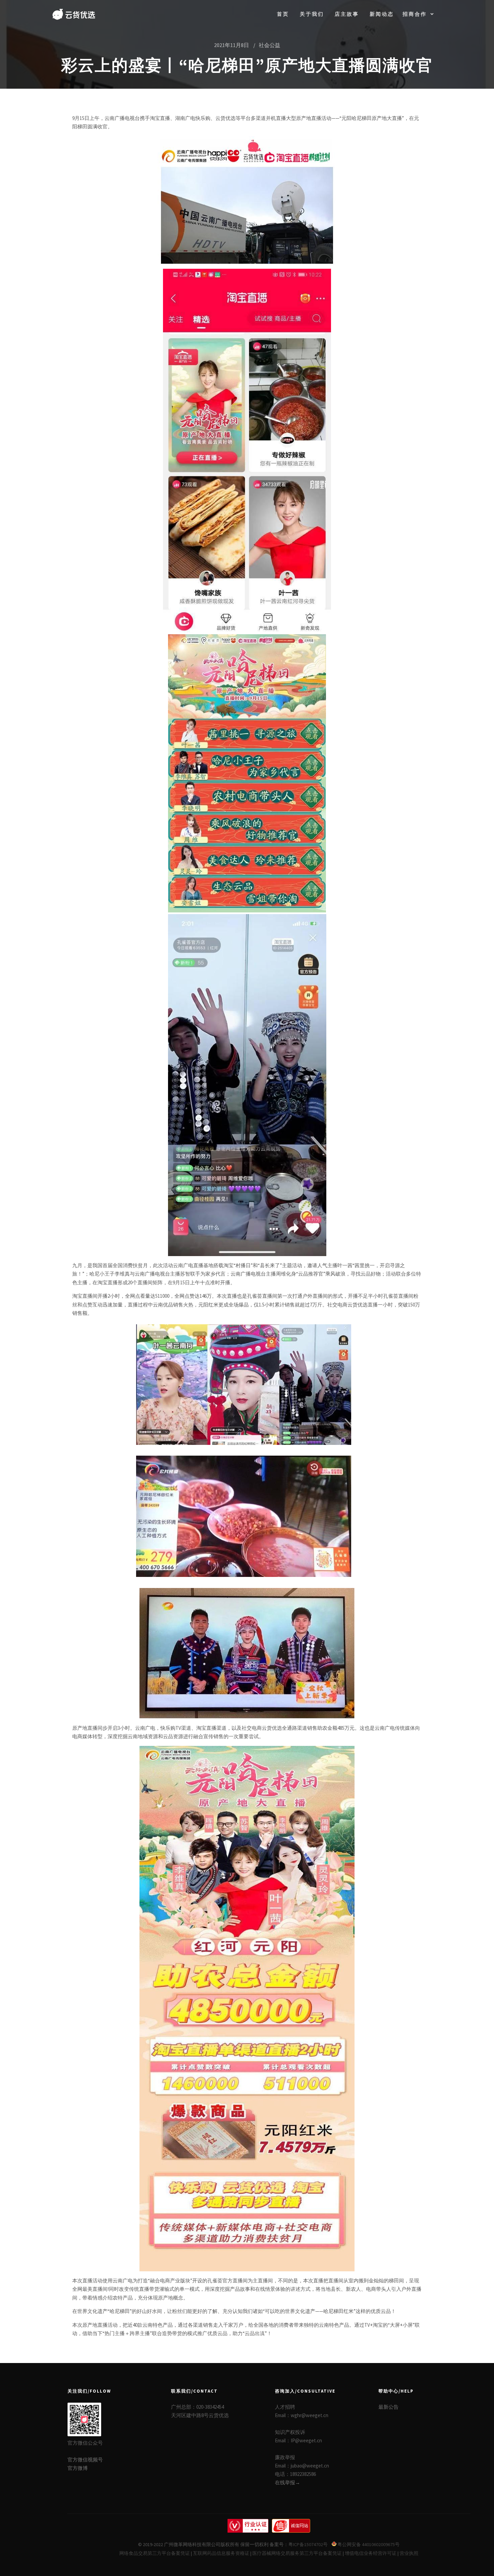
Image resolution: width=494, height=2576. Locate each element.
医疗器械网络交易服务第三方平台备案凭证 (297, 2553)
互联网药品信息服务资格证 (221, 2553)
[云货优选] (74, 14)
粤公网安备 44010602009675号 (368, 2544)
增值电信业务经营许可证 (371, 2553)
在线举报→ (287, 2482)
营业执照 (409, 2553)
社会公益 (270, 45)
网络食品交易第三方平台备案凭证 (155, 2553)
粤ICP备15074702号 (308, 2544)
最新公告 (388, 2407)
